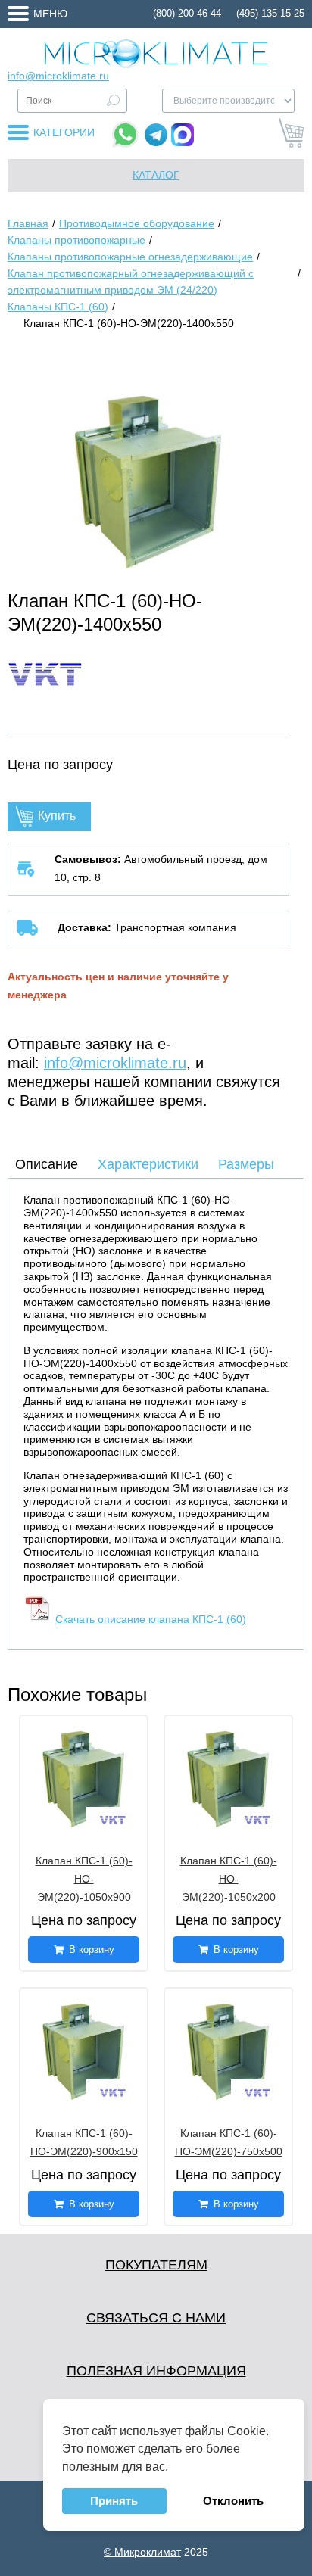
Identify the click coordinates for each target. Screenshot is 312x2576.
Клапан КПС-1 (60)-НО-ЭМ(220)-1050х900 (84, 1879)
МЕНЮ (50, 14)
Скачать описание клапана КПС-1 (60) (151, 1619)
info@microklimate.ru (58, 76)
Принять (114, 2501)
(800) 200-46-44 (187, 13)
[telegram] (156, 135)
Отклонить (233, 2501)
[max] (183, 135)
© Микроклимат (142, 2552)
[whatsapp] (125, 134)
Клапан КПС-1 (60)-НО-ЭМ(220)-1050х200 (229, 1879)
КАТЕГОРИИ (64, 132)
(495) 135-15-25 (270, 13)
